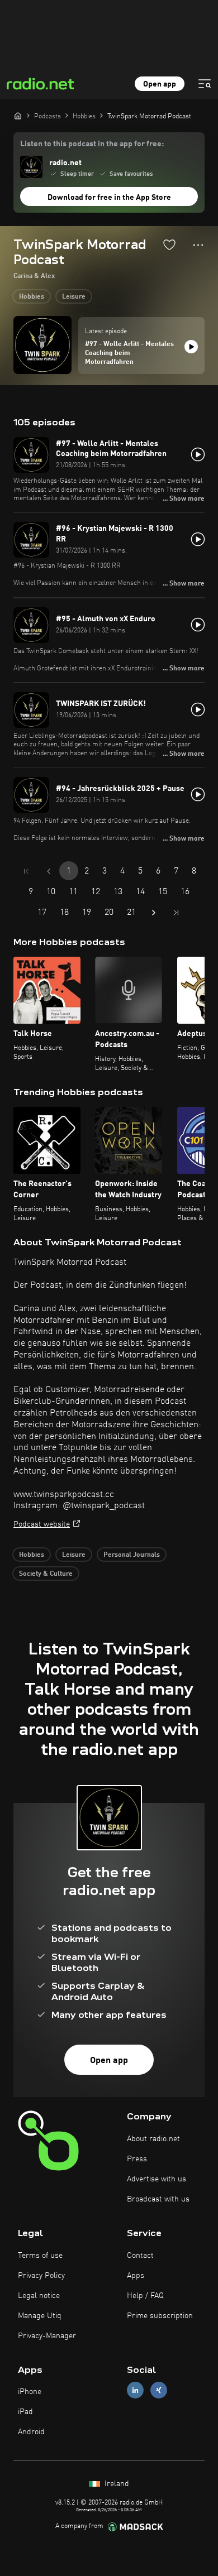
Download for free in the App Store (109, 198)
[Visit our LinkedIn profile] (135, 2390)
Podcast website (42, 1524)
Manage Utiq (40, 2316)
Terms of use (40, 2256)
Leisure (74, 297)
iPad (25, 2412)
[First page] (26, 871)
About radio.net (153, 2139)
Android (31, 2432)
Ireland (116, 2484)
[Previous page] (49, 871)
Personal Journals (132, 1555)
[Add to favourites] (169, 244)
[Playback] (191, 347)
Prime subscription (160, 2316)
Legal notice (39, 2296)
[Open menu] (205, 84)
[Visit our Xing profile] (159, 2390)
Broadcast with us (158, 2199)
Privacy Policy (41, 2276)
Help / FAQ (145, 2296)
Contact (140, 2256)
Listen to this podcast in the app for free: (92, 144)
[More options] (198, 245)
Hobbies (32, 297)
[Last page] (176, 913)
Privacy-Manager (47, 2336)
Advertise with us (157, 2179)
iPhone (30, 2392)
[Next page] (154, 913)
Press (137, 2159)
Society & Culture (46, 1574)
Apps (136, 2276)
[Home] (18, 116)
